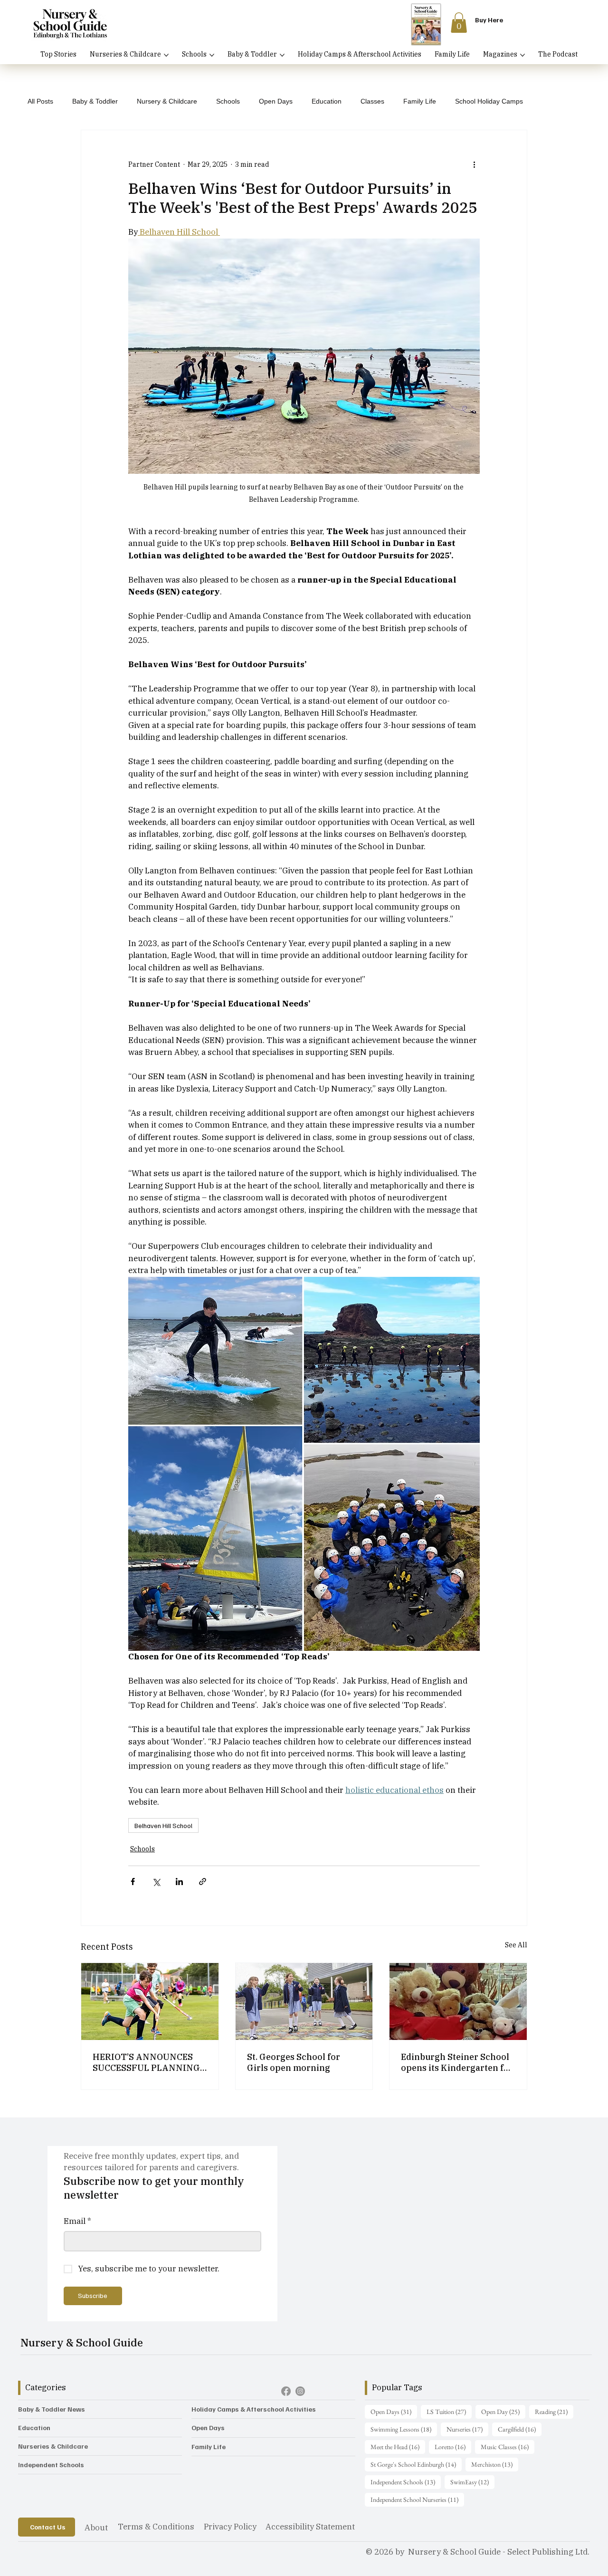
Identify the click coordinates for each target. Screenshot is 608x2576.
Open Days (276, 101)
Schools (228, 101)
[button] (459, 23)
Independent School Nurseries (417, 2499)
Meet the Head (398, 2447)
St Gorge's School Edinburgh (416, 2464)
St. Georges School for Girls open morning (294, 2062)
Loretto (453, 2447)
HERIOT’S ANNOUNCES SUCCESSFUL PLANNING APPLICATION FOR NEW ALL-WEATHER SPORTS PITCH (146, 2062)
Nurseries (467, 2429)
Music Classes (508, 2447)
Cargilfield (520, 2429)
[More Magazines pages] (522, 55)
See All (516, 1945)
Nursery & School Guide (82, 2342)
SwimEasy (472, 2482)
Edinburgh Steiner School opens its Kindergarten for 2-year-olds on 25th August (457, 2062)
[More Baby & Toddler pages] (282, 55)
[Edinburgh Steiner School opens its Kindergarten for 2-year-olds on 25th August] (458, 2001)
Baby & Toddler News (52, 2409)
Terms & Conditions (156, 2527)
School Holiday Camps (489, 101)
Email (77, 2221)
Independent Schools (51, 2465)
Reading (554, 2411)
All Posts (40, 101)
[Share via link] (203, 1882)
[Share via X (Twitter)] (156, 1882)
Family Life (420, 101)
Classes (372, 101)
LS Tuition (449, 2411)
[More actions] (474, 164)
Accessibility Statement (310, 2527)
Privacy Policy (230, 2527)
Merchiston (495, 2464)
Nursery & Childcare (167, 101)
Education (327, 101)
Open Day (503, 2411)
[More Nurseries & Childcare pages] (166, 55)
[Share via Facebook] (133, 1882)
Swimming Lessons (404, 2429)
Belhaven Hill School (163, 1825)
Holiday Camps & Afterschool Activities (254, 2409)
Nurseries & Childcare (53, 2446)
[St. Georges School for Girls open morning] (304, 2001)
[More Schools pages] (212, 55)
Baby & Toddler (95, 101)
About (96, 2528)
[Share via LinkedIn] (179, 1882)
